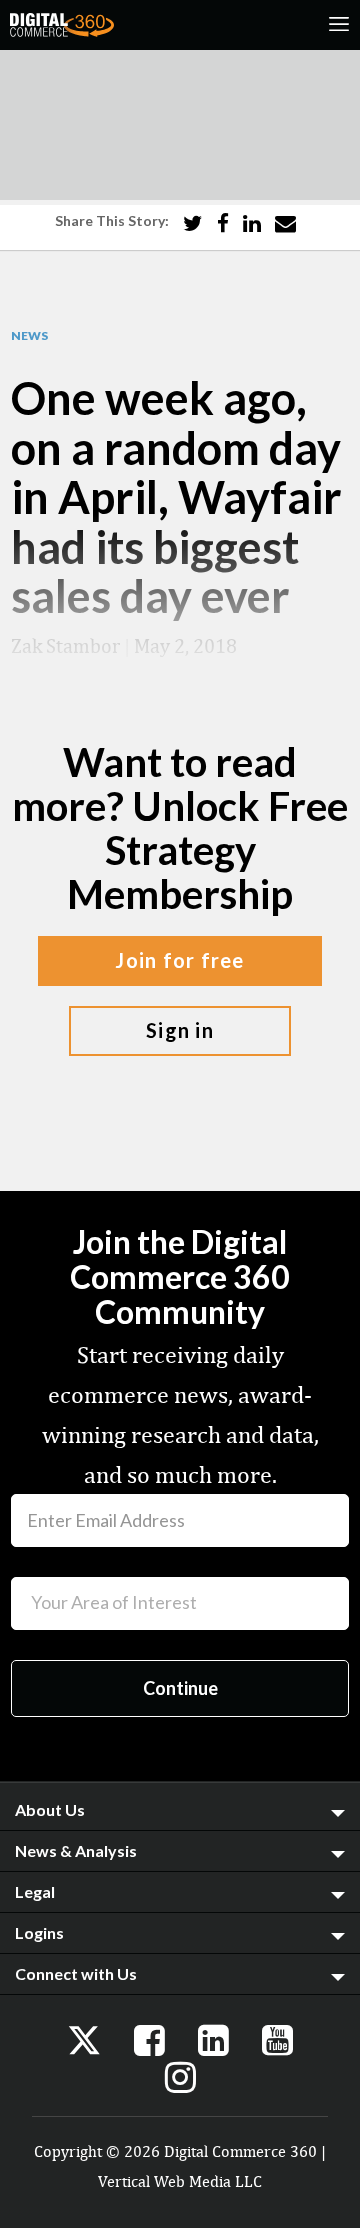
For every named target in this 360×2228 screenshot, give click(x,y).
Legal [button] (35, 1891)
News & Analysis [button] (76, 1850)
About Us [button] (50, 1809)
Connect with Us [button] (76, 1973)
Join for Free (179, 960)
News (29, 336)
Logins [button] (39, 1932)
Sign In (180, 1030)
